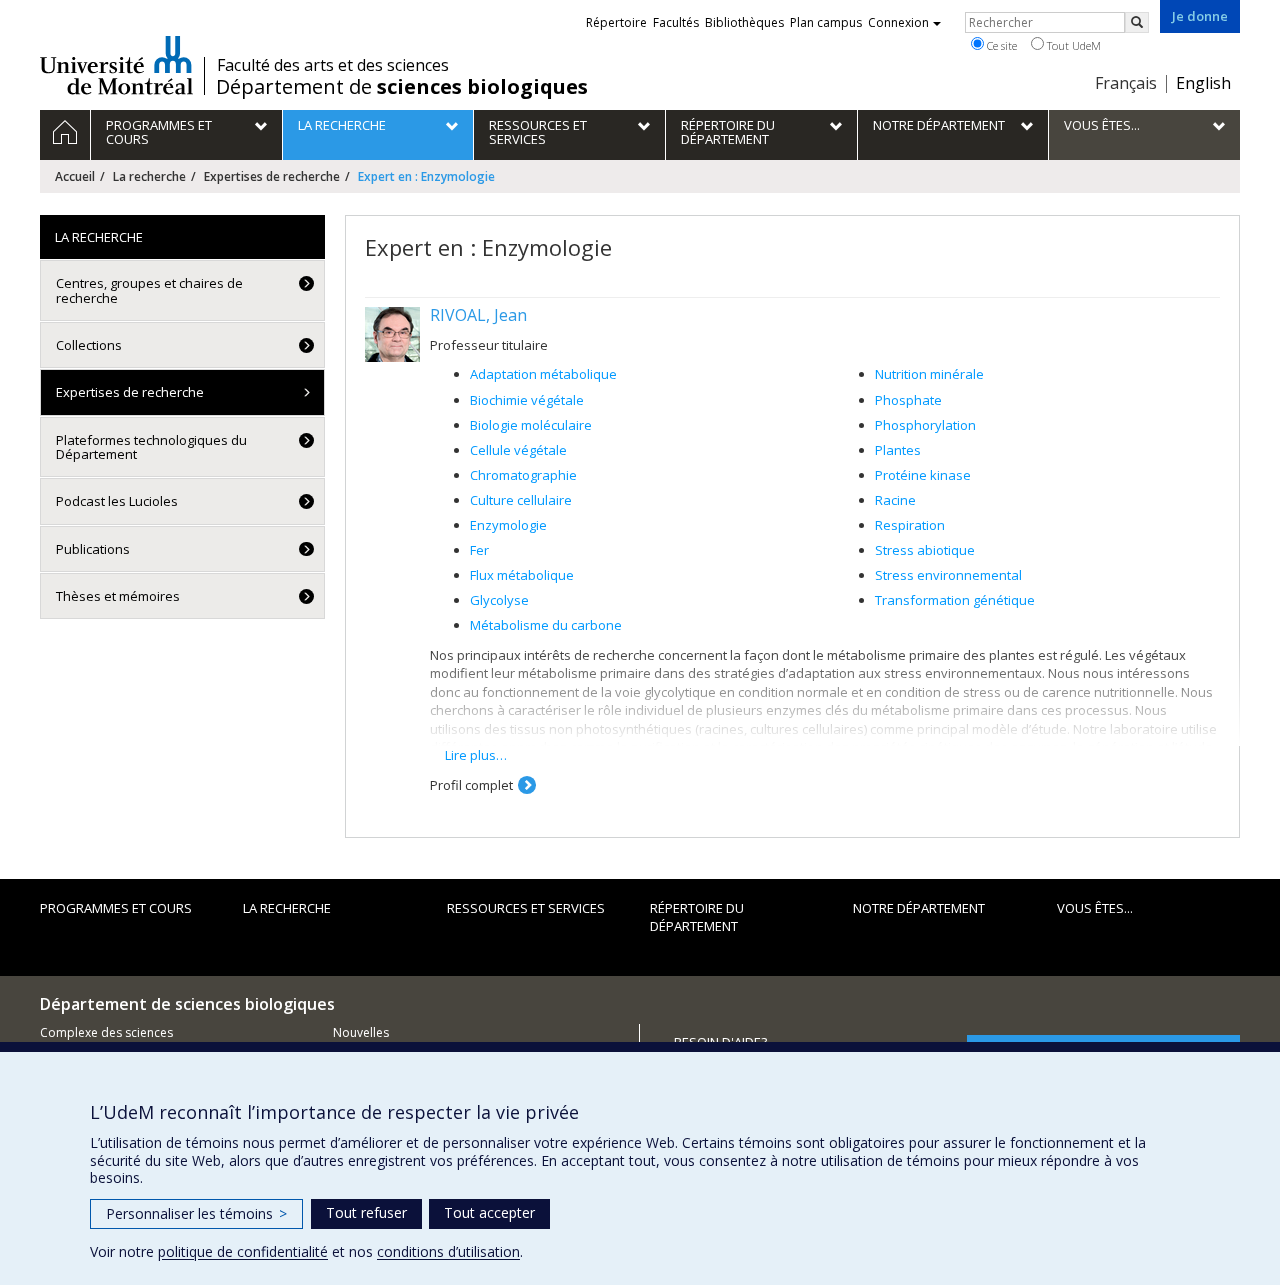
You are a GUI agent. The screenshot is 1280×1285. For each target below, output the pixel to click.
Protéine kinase (923, 475)
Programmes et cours (116, 908)
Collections (89, 345)
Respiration (910, 525)
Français (1126, 83)
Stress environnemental (948, 575)
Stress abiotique (925, 550)
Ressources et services (526, 908)
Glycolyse (499, 600)
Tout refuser (366, 1212)
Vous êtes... (1095, 908)
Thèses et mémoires (118, 596)
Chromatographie (523, 475)
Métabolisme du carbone (546, 625)
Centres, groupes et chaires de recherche (149, 290)
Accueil (75, 176)
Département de (402, 87)
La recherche (149, 176)
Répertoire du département (697, 917)
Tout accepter (489, 1212)
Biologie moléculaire (531, 425)
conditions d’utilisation (448, 1251)
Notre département (919, 908)
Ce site (1000, 45)
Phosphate (908, 400)
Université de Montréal (116, 65)
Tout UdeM (1072, 45)
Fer (479, 550)
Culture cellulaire (521, 500)
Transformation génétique (955, 600)
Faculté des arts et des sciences (333, 65)
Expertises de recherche (272, 176)
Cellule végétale (518, 450)
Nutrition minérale (929, 374)
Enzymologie (508, 525)
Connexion (898, 22)
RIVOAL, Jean (478, 315)
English (1203, 83)
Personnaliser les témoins (196, 1213)
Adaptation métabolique (543, 374)
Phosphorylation (925, 425)
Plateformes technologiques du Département (151, 447)
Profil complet (471, 785)
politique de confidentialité (243, 1251)
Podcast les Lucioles (117, 501)
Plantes (898, 450)
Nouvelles (361, 1032)
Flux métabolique (522, 575)
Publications (93, 549)
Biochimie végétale (527, 400)
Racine (895, 500)
